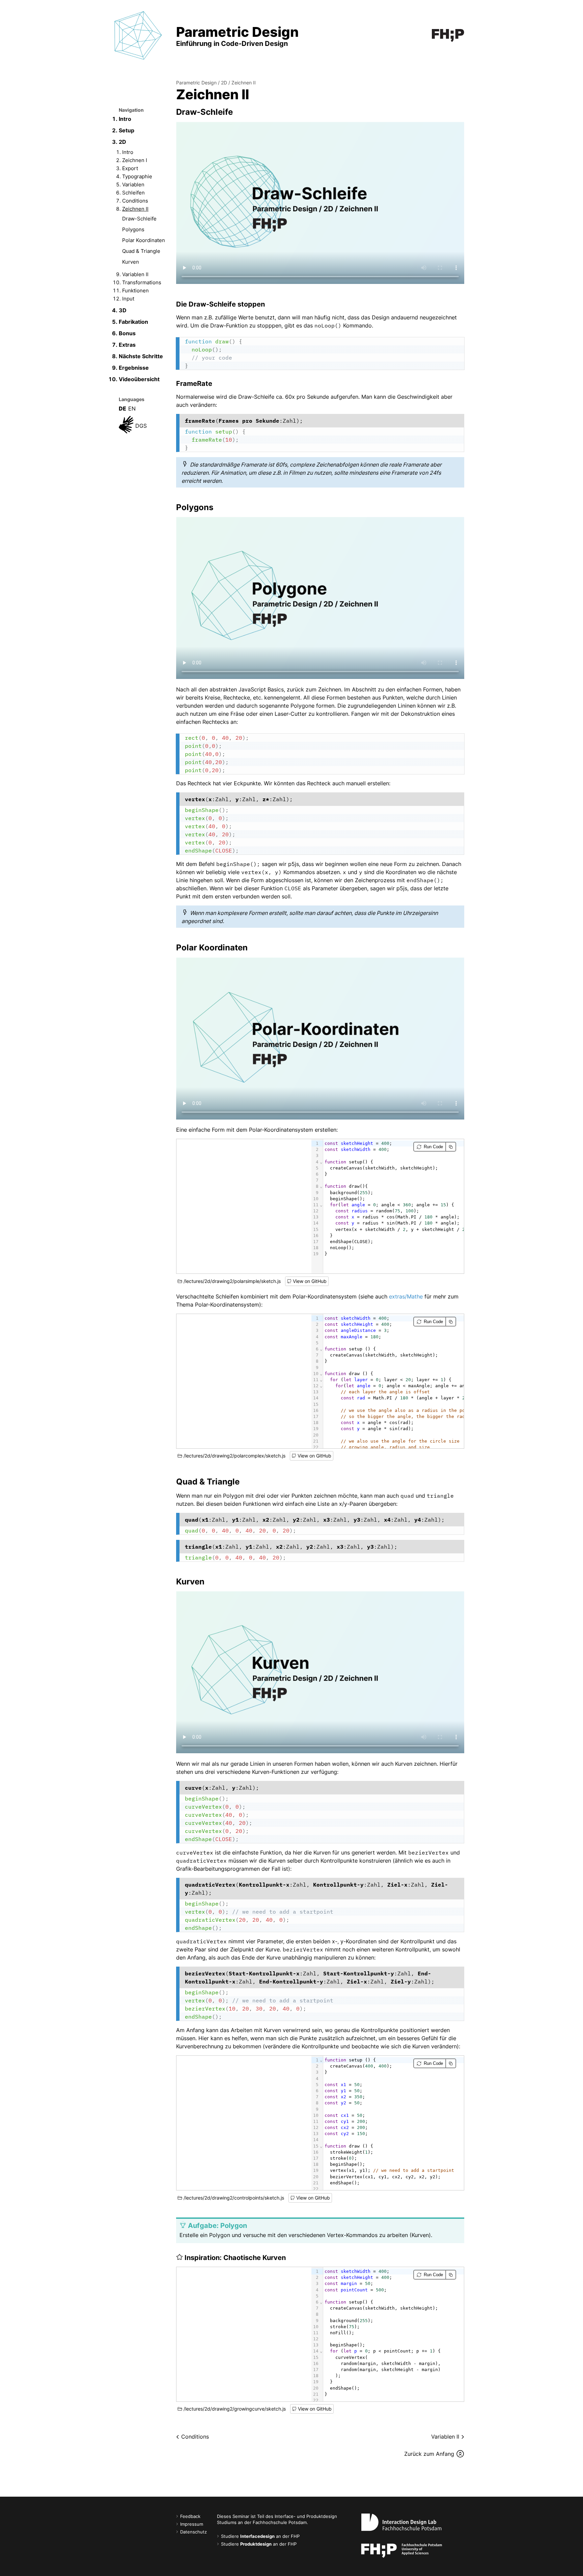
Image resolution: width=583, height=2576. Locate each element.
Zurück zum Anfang (429, 2454)
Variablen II (135, 274)
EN (132, 409)
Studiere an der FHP (260, 2536)
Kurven (131, 262)
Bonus (127, 333)
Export (130, 168)
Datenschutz (193, 2532)
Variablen (133, 185)
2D (122, 142)
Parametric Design (196, 83)
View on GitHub (310, 1281)
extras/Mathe (406, 1296)
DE (122, 409)
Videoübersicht (139, 379)
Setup (127, 130)
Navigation (131, 110)
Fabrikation (133, 322)
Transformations (142, 282)
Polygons (133, 229)
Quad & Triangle (141, 251)
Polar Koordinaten (144, 240)
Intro (125, 119)
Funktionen (135, 291)
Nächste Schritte (141, 356)
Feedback (190, 2516)
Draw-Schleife (139, 219)
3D (123, 310)
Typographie (137, 176)
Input (128, 299)
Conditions (135, 201)
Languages (132, 399)
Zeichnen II (135, 209)
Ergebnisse (134, 368)
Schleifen (133, 193)
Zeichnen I (135, 160)
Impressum (192, 2524)
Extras (127, 345)
